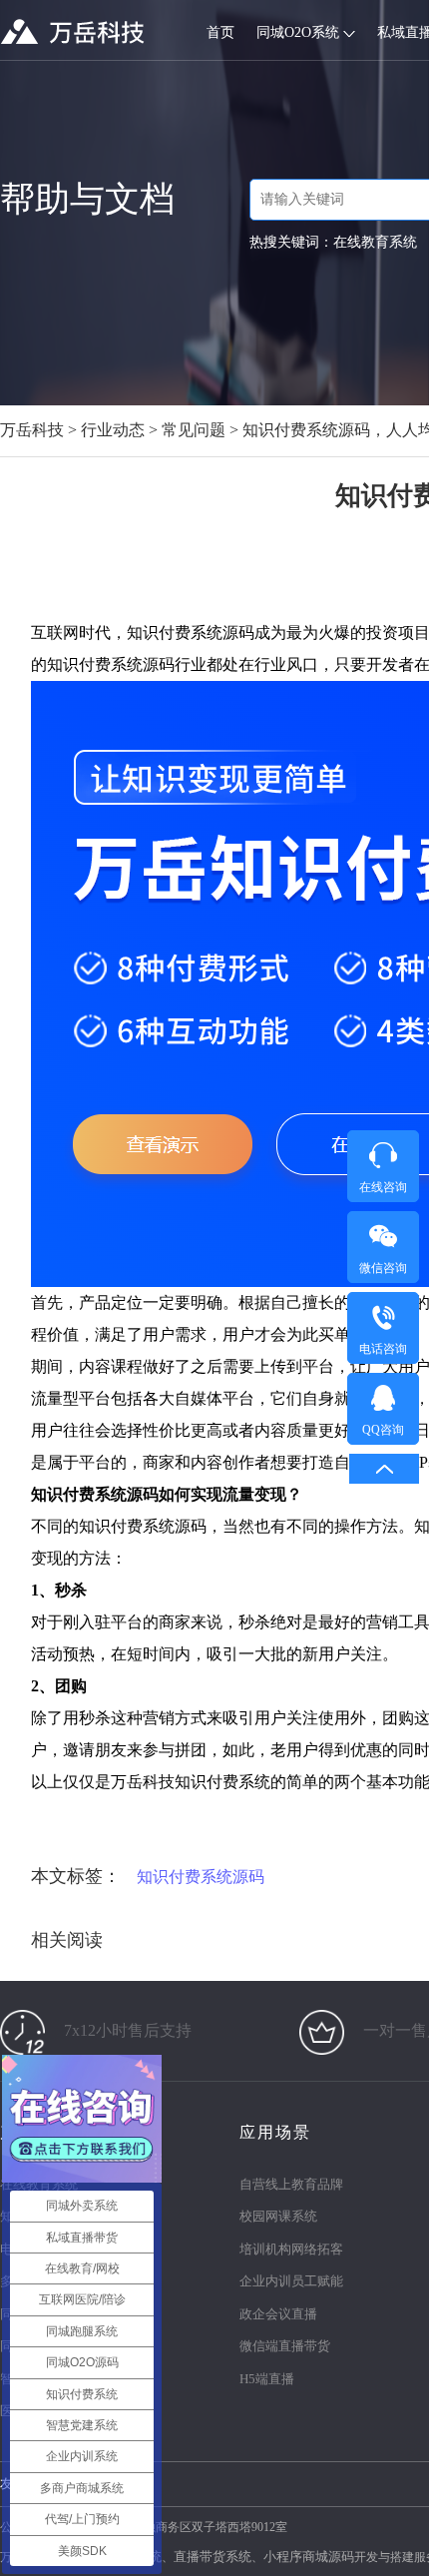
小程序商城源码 (309, 2557)
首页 (220, 32)
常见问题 (194, 430)
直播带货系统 (213, 2557)
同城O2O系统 (300, 32)
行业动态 (113, 430)
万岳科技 (32, 430)
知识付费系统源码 (201, 1877)
